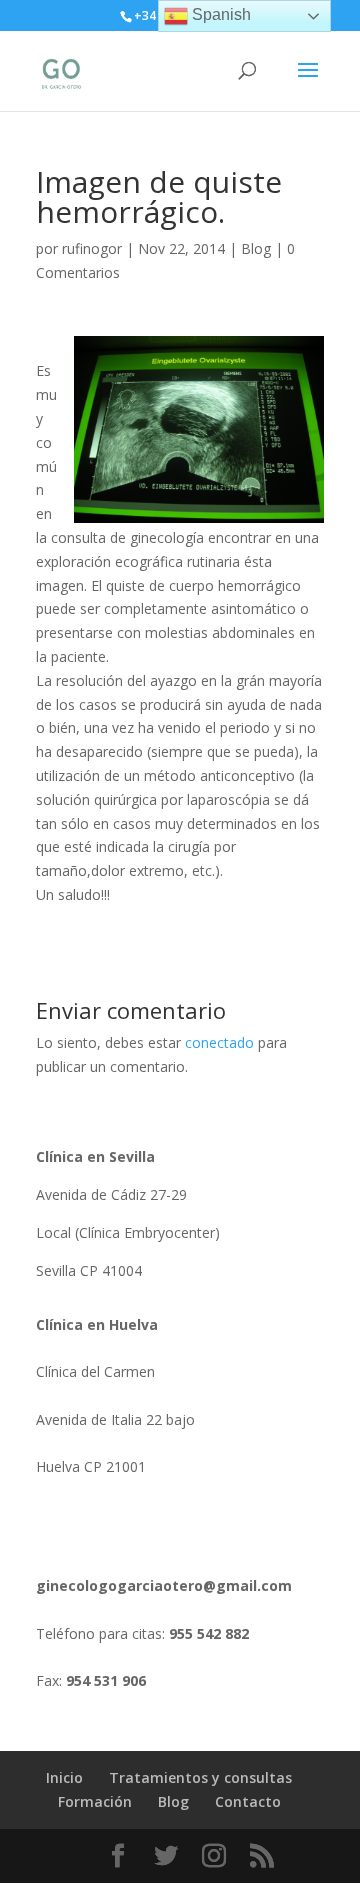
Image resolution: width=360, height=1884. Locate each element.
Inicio (64, 1777)
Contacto (248, 1801)
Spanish (219, 14)
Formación (95, 1801)
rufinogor (92, 248)
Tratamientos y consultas (200, 1777)
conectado (219, 1042)
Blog (256, 248)
